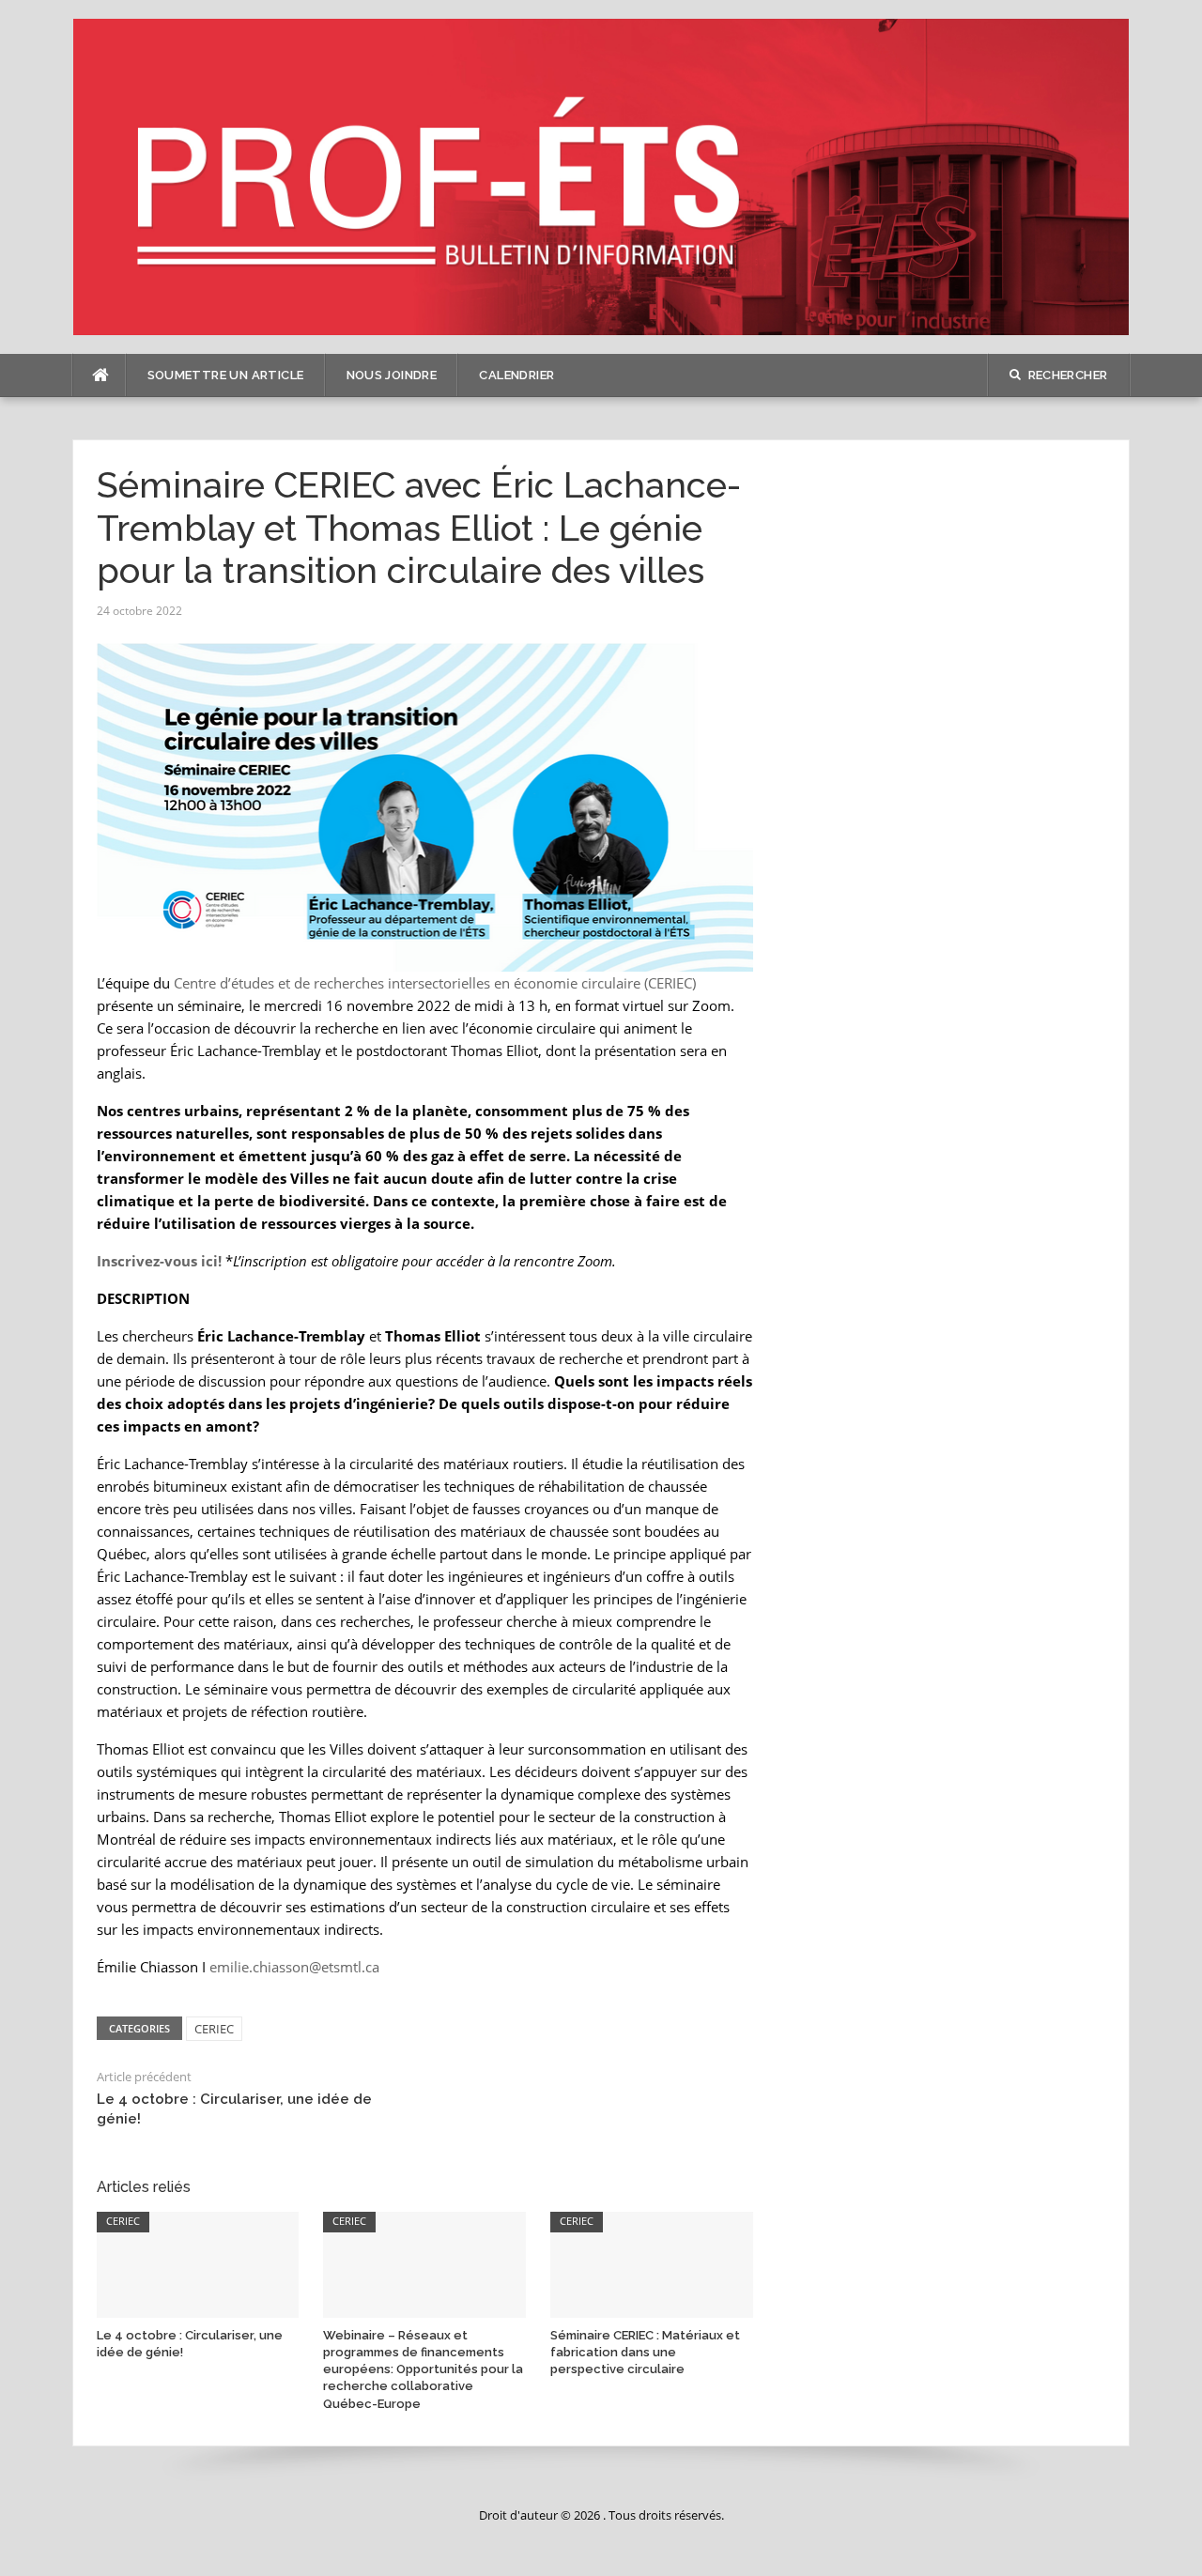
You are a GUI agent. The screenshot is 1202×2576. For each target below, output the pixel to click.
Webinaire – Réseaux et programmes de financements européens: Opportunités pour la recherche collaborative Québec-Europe (423, 2369)
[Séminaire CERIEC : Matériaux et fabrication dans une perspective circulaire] (652, 2263)
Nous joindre (392, 375)
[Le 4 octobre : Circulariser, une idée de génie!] (198, 2263)
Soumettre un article (226, 375)
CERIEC (214, 2029)
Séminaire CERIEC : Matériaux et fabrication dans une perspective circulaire (645, 2352)
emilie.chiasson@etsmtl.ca (294, 1967)
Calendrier (516, 375)
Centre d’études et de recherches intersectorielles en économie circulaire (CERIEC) (435, 983)
